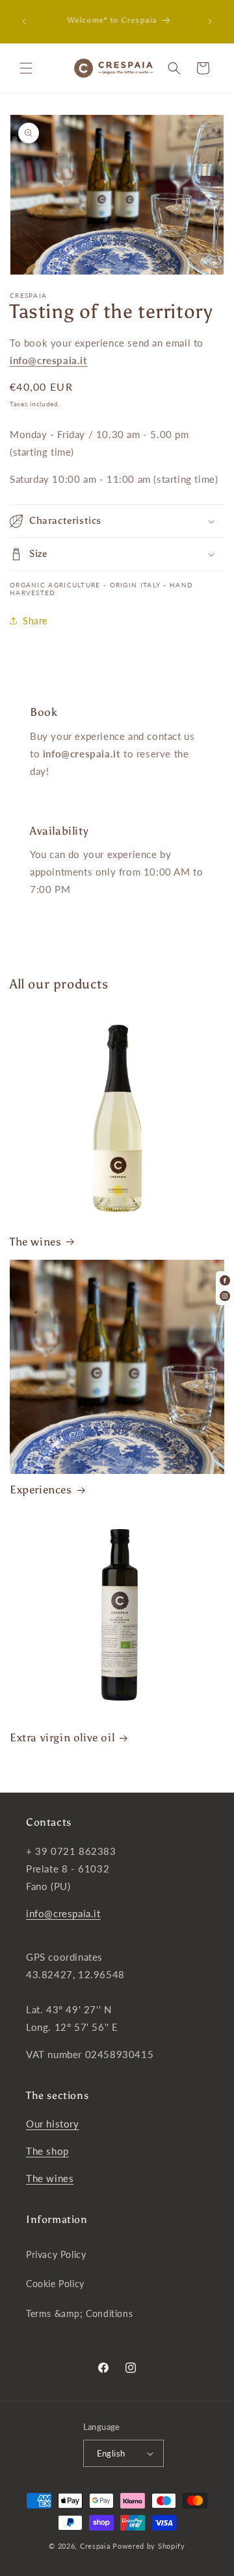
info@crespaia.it (63, 1913)
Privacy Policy (56, 2254)
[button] (26, 68)
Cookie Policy (55, 2284)
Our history (53, 2124)
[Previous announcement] (24, 21)
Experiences (41, 1490)
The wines (35, 1242)
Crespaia (95, 2546)
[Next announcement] (210, 21)
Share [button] (35, 621)
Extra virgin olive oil (62, 1737)
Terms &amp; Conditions (79, 2313)
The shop (47, 2151)
